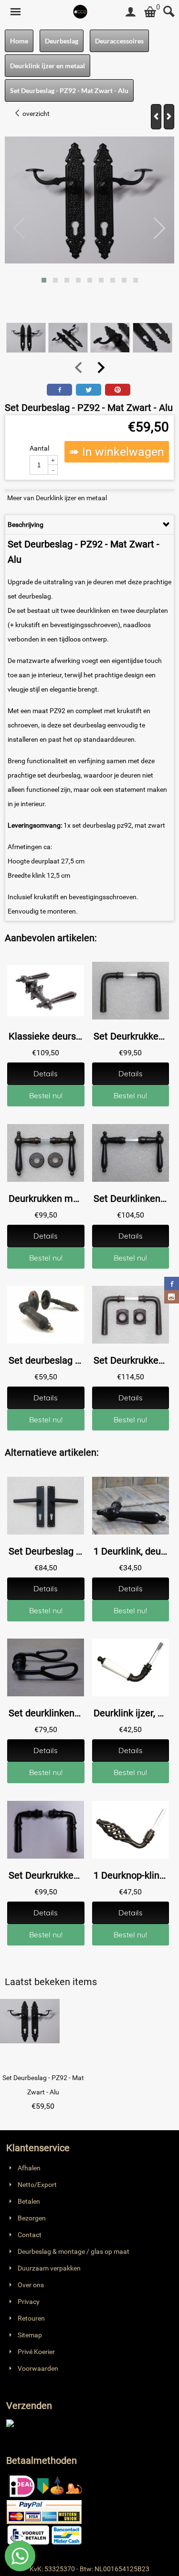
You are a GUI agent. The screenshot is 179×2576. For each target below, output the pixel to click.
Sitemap (30, 2335)
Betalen (29, 2201)
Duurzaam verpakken (49, 2268)
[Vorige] (156, 117)
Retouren (31, 2318)
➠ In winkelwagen (117, 452)
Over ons (31, 2285)
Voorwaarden (38, 2368)
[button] (44, 280)
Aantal (39, 448)
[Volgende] (169, 117)
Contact (30, 2235)
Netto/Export (37, 2185)
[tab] (89, 525)
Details (46, 1073)
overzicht (35, 114)
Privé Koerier (36, 2352)
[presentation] (20, 229)
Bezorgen (32, 2218)
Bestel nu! (46, 1095)
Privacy (29, 2302)
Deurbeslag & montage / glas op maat (74, 2251)
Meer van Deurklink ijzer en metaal (57, 498)
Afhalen (29, 2168)
